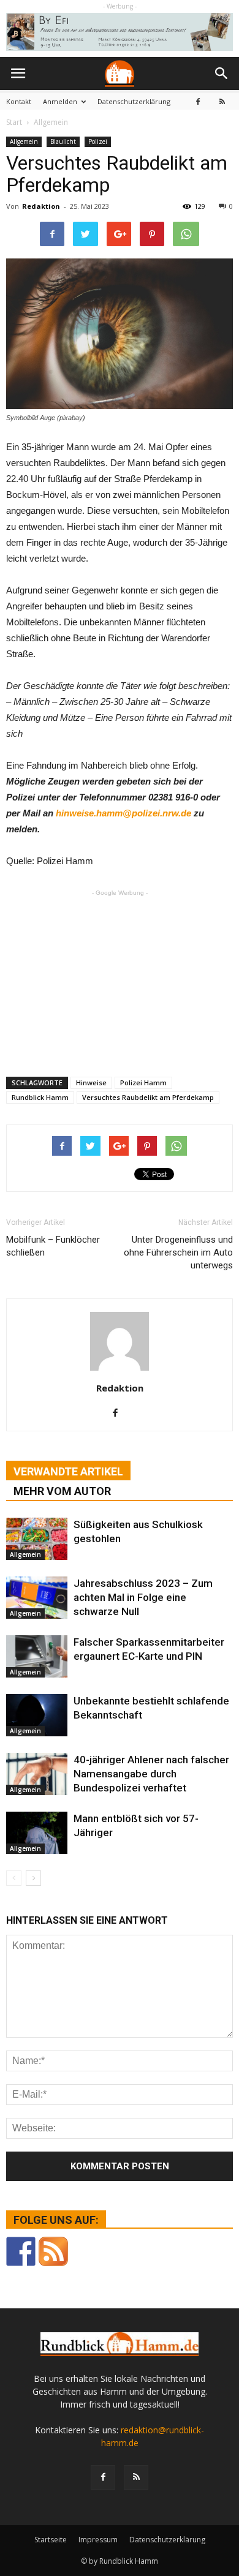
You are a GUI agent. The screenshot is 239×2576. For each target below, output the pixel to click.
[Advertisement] (141, 977)
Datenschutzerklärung (134, 101)
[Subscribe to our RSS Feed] (53, 2251)
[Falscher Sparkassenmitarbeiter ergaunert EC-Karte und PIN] (37, 1656)
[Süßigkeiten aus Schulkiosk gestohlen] (37, 1539)
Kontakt (19, 101)
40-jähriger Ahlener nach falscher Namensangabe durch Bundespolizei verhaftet (151, 1774)
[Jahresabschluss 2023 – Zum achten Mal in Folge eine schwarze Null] (37, 1598)
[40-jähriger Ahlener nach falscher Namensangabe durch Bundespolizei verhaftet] (37, 1774)
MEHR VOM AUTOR (62, 1491)
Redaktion (41, 206)
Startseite (51, 2540)
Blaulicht (63, 141)
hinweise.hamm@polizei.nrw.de (123, 813)
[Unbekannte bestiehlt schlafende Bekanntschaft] (37, 1715)
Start (14, 122)
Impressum (98, 2540)
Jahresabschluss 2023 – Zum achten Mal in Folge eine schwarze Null (143, 1597)
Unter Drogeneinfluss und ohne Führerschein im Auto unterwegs (178, 1252)
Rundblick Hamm (40, 1097)
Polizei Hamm (143, 1083)
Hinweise (91, 1083)
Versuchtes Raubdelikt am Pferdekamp (148, 1097)
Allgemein (24, 141)
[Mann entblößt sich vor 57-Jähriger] (37, 1833)
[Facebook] (198, 101)
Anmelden (60, 101)
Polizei (98, 141)
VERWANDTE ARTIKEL (68, 1471)
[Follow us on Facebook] (21, 2251)
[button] (222, 73)
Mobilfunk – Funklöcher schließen (53, 1246)
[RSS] (222, 101)
